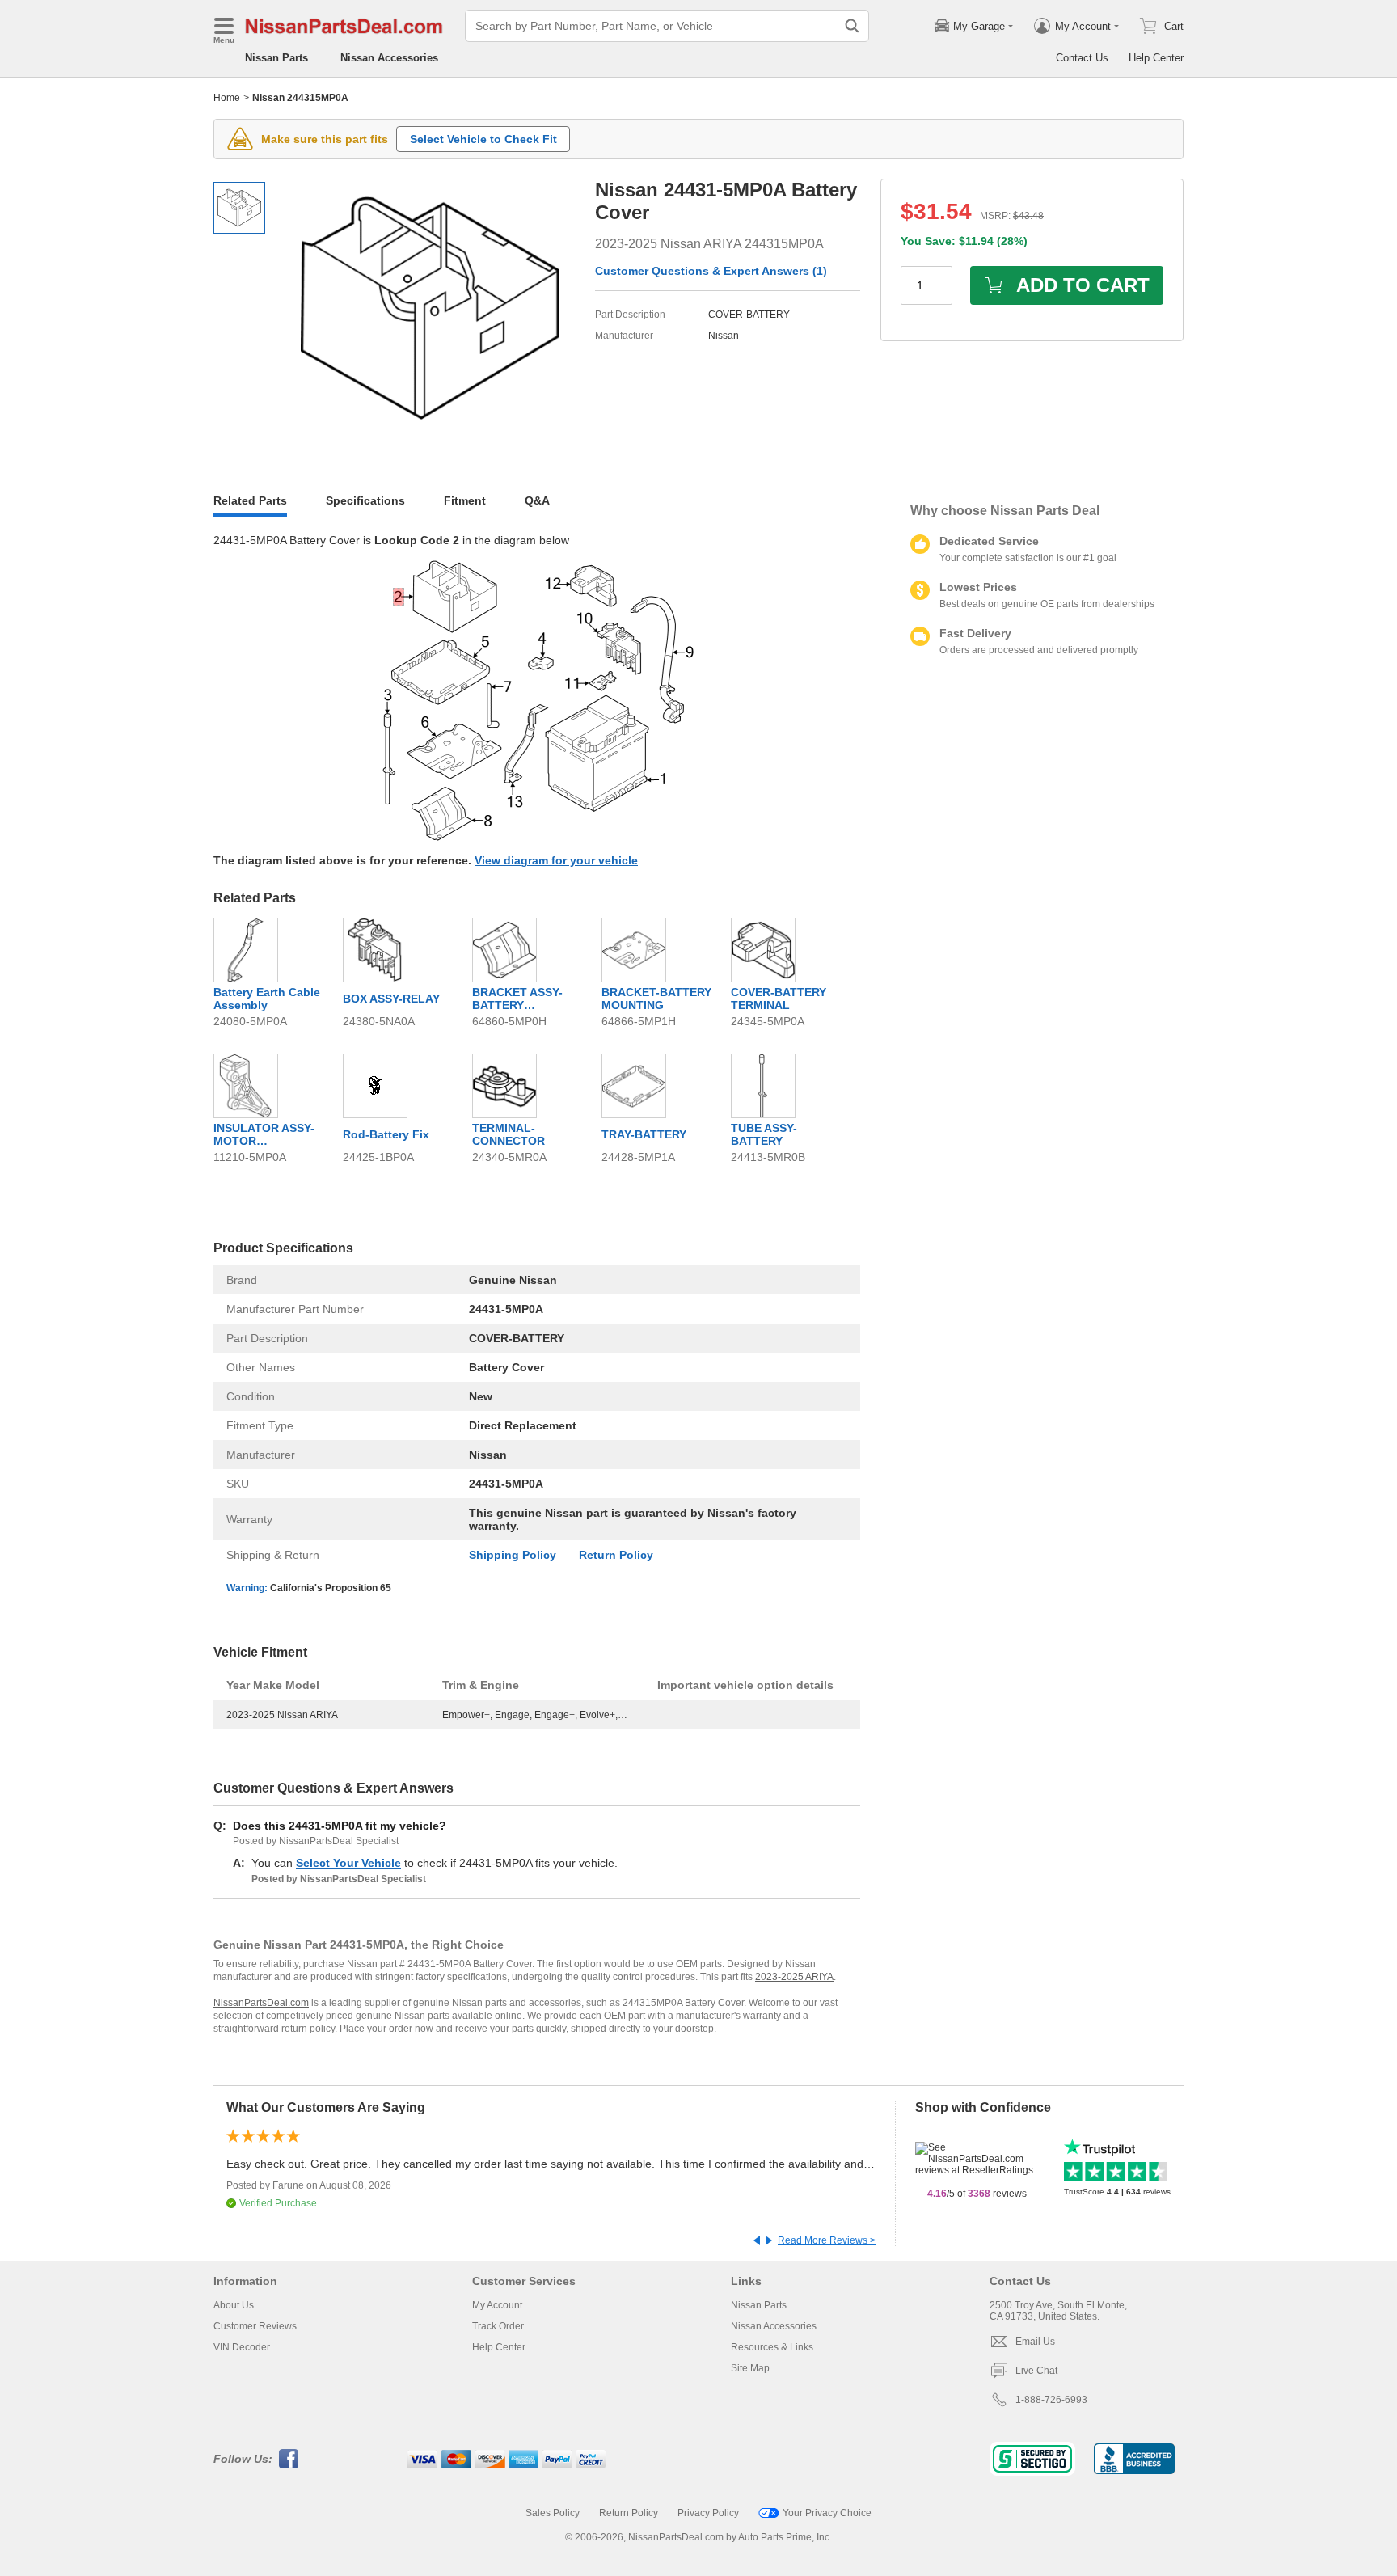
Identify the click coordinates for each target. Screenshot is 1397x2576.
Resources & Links (772, 2347)
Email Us (1035, 2342)
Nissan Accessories (389, 58)
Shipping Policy (513, 1555)
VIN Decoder (242, 2347)
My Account (497, 2305)
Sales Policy (553, 2513)
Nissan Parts (276, 58)
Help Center (1156, 58)
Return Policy (616, 1555)
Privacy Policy (708, 2513)
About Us (234, 2305)
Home (227, 98)
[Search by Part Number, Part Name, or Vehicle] (852, 26)
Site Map (750, 2368)
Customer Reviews (255, 2326)
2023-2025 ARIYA (794, 1977)
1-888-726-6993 (1051, 2400)
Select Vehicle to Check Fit (483, 139)
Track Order (498, 2326)
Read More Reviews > (827, 2240)
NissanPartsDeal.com (261, 2003)
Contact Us (1082, 58)
